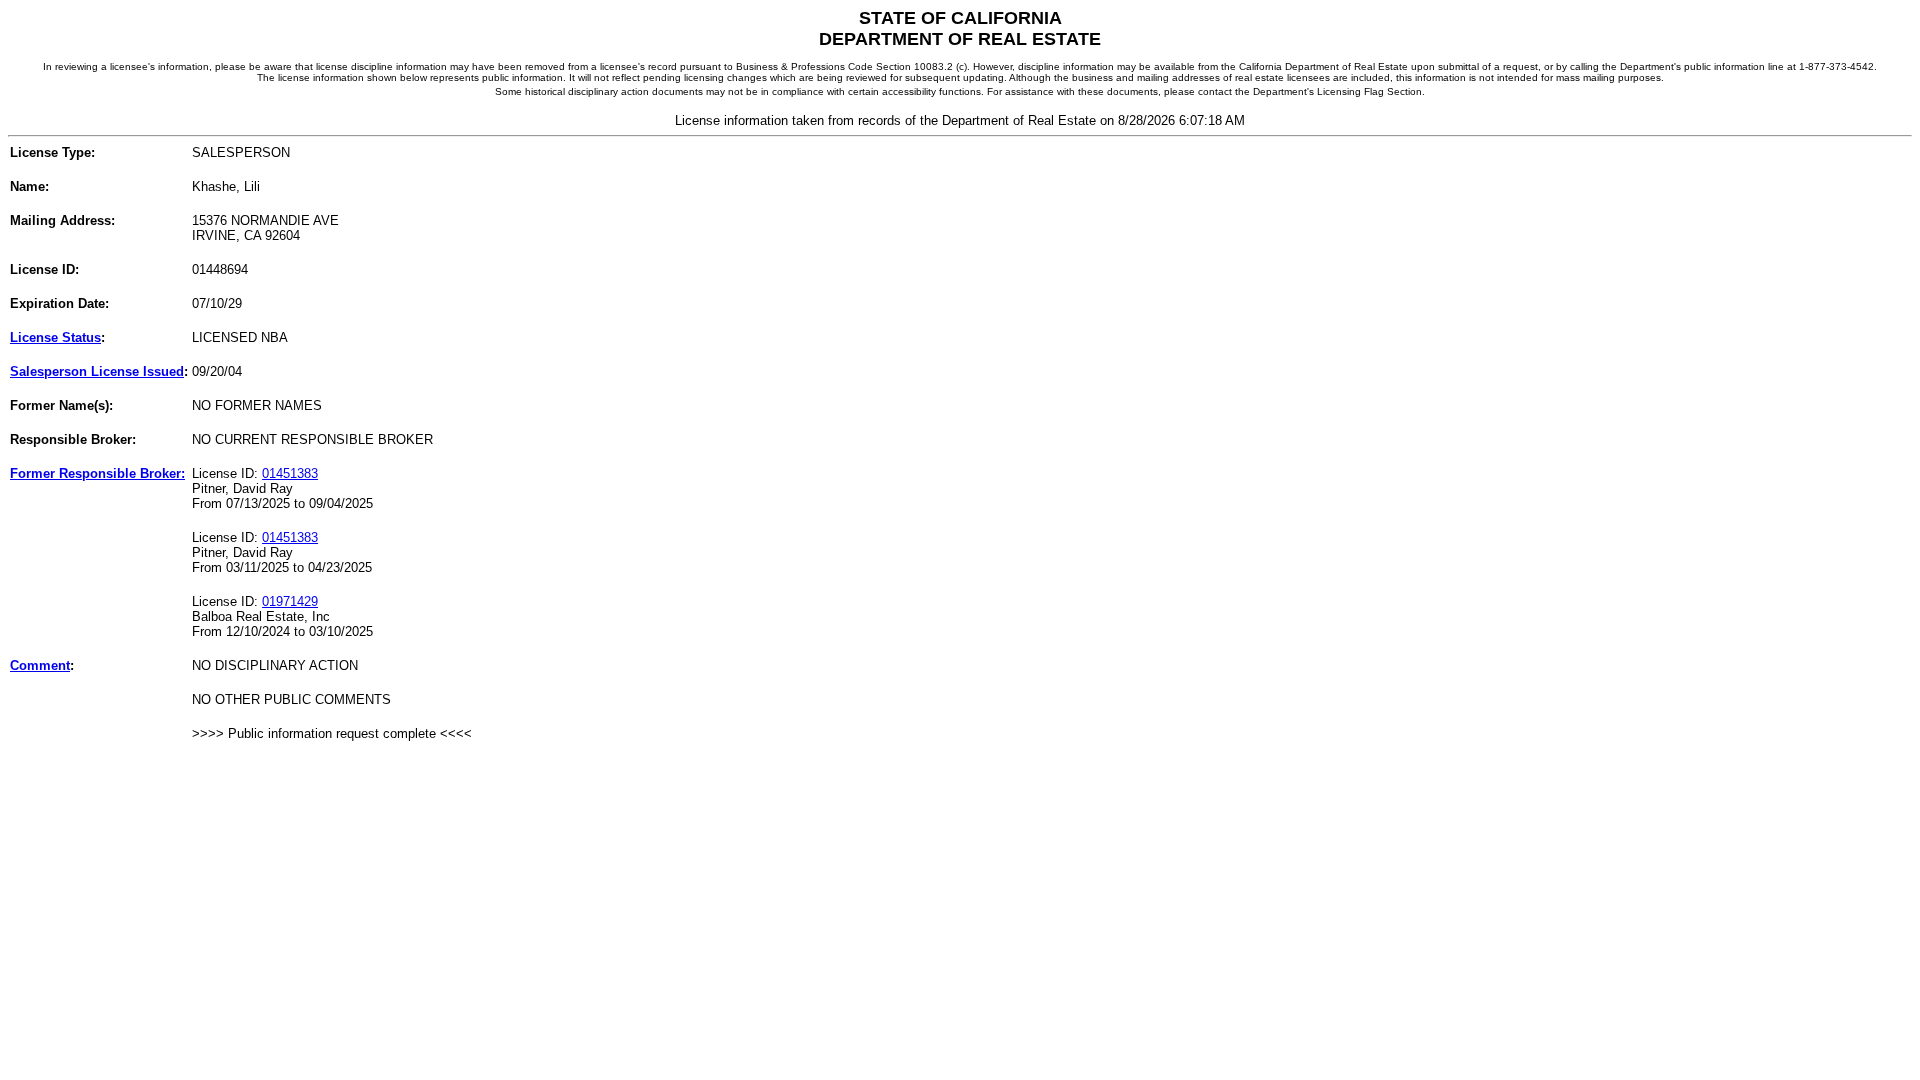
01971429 (290, 601)
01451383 (290, 473)
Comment (40, 665)
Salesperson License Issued (97, 371)
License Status (55, 337)
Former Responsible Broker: (97, 473)
